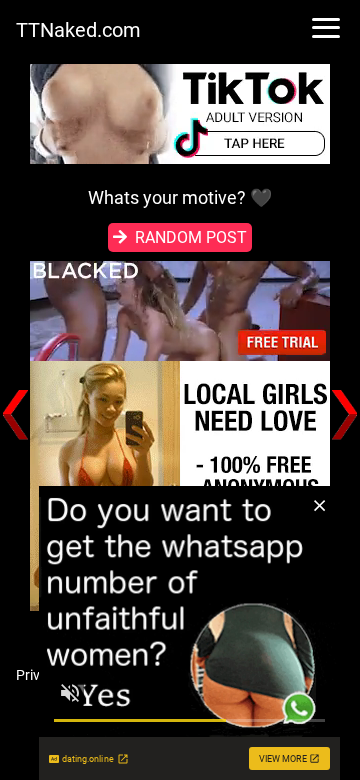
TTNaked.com (78, 30)
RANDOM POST (191, 237)
